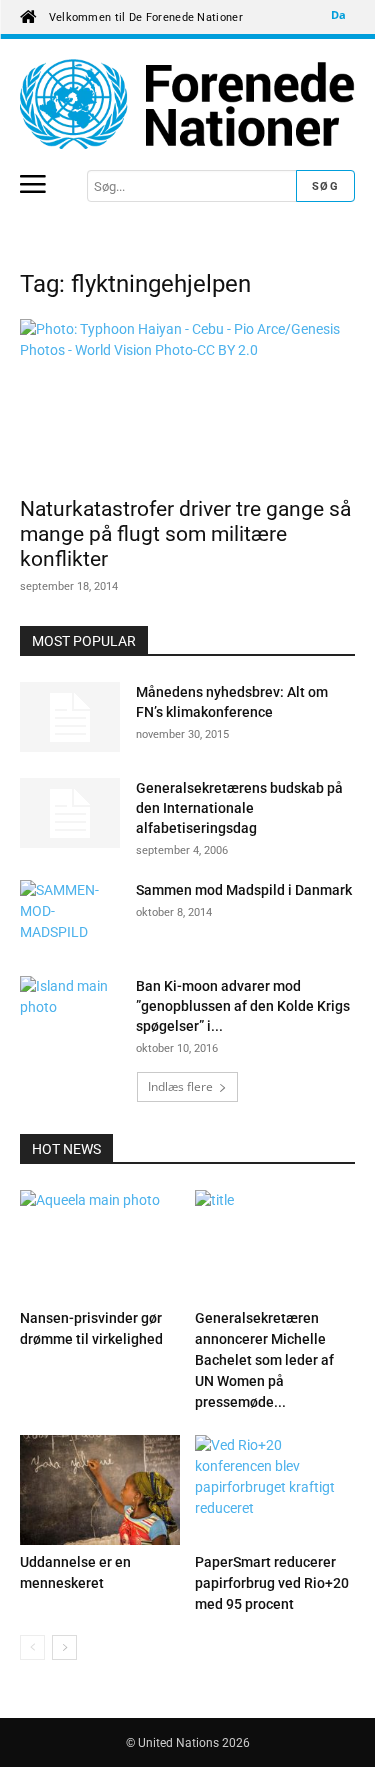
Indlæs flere (180, 1086)
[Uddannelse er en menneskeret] (100, 1490)
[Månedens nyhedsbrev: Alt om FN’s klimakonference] (70, 717)
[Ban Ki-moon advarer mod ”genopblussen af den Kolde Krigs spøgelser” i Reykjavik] (70, 1011)
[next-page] (64, 1647)
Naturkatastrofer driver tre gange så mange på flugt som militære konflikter (185, 534)
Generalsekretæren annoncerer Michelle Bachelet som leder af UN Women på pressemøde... (264, 1360)
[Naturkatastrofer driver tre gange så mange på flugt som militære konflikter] (187, 401)
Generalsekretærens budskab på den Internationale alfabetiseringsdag (239, 808)
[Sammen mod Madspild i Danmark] (70, 915)
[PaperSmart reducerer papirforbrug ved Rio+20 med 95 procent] (275, 1490)
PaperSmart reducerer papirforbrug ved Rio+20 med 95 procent (272, 1583)
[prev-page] (32, 1647)
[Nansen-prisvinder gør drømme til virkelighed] (100, 1245)
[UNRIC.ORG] (187, 104)
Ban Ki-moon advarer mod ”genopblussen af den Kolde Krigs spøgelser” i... (243, 1006)
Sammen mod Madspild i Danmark (244, 890)
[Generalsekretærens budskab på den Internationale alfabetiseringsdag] (70, 813)
